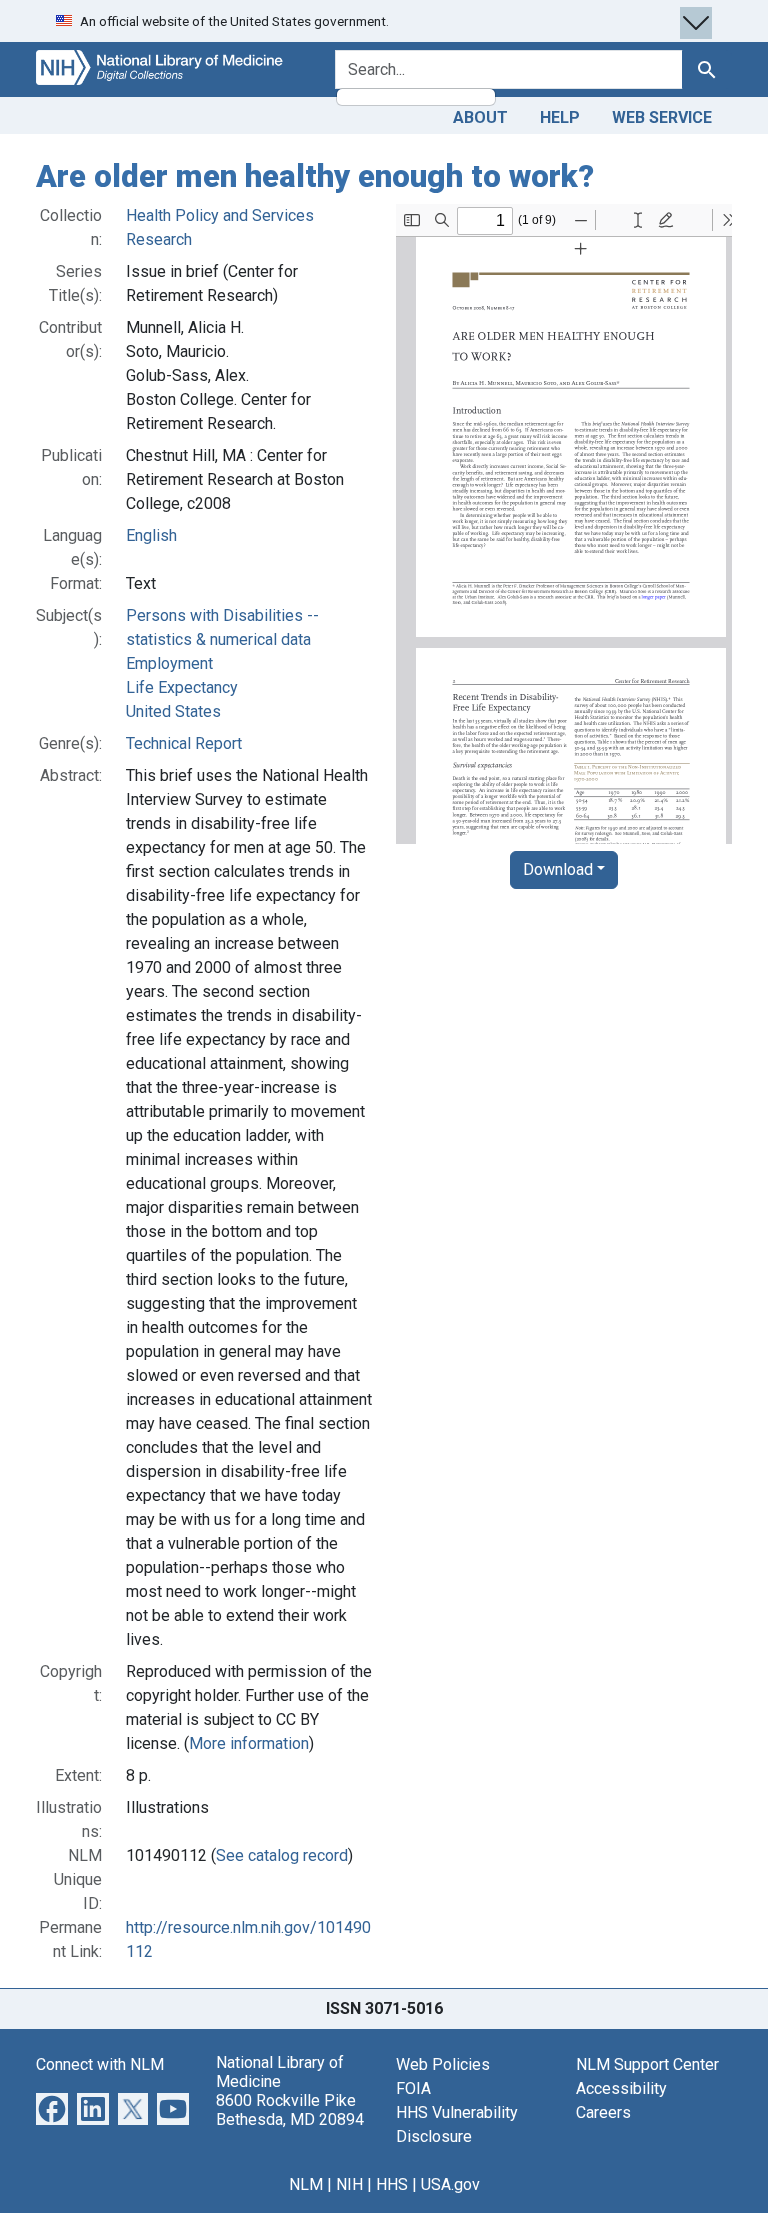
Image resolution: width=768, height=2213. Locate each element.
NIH (349, 2184)
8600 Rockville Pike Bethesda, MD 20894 (290, 2110)
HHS (392, 2184)
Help (560, 117)
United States (173, 711)
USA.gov (450, 2184)
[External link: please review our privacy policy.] (52, 2107)
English (151, 535)
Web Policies (443, 2064)
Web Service (662, 117)
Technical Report (184, 743)
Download (558, 869)
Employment (169, 663)
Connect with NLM (100, 2064)
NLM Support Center (647, 2064)
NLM (306, 2184)
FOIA (413, 2088)
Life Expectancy (182, 687)
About (480, 117)
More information (249, 1743)
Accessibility (621, 2088)
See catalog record (282, 1855)
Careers (603, 2112)
